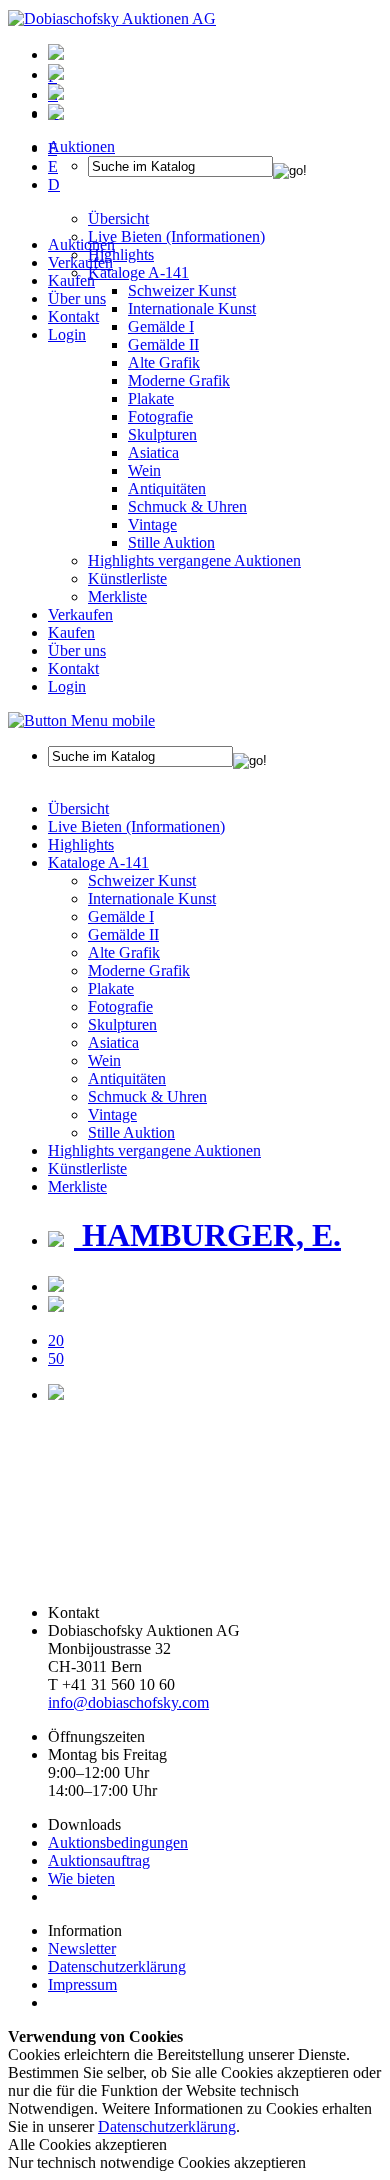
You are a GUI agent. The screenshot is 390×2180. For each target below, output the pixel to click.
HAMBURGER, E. (207, 1235)
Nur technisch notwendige (157, 2162)
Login (67, 334)
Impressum (82, 1984)
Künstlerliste (127, 578)
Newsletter (82, 1948)
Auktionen (81, 244)
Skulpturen (162, 434)
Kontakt (73, 316)
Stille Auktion (171, 542)
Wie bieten (81, 1878)
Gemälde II (163, 344)
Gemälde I (121, 916)
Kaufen (71, 280)
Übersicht (78, 808)
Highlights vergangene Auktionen (194, 560)
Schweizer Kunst (142, 880)
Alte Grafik (164, 362)
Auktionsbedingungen (118, 1842)
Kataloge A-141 (98, 862)
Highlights (81, 844)
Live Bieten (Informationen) (136, 826)
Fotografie (160, 416)
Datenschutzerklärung (117, 1966)
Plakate (151, 398)
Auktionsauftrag (99, 1860)
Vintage (152, 524)
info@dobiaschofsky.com (128, 1702)
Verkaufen (80, 262)
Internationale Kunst (152, 898)
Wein (144, 470)
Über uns (77, 298)
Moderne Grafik (179, 380)
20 (56, 1340)
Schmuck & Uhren (187, 506)
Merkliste (117, 596)
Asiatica (153, 452)
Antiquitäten (167, 488)
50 (56, 1358)
